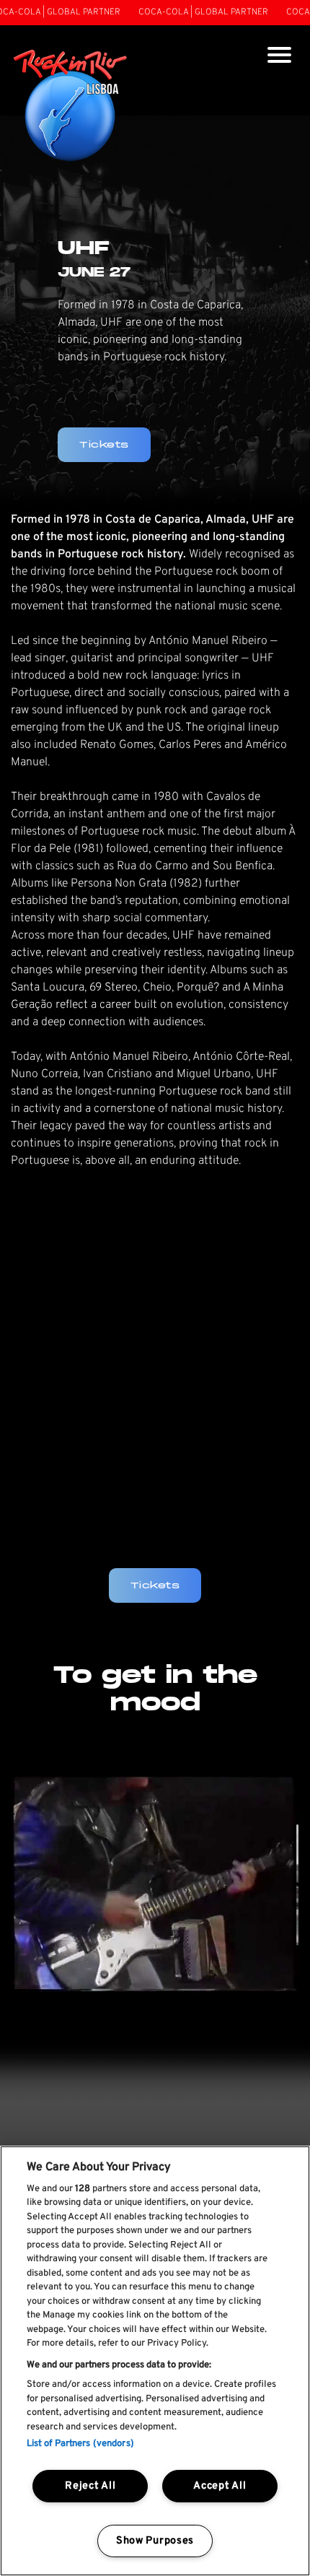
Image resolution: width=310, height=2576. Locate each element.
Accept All (220, 2486)
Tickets (155, 1585)
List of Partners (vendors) (80, 2444)
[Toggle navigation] (279, 57)
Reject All (90, 2486)
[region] (155, 2361)
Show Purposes (155, 2541)
